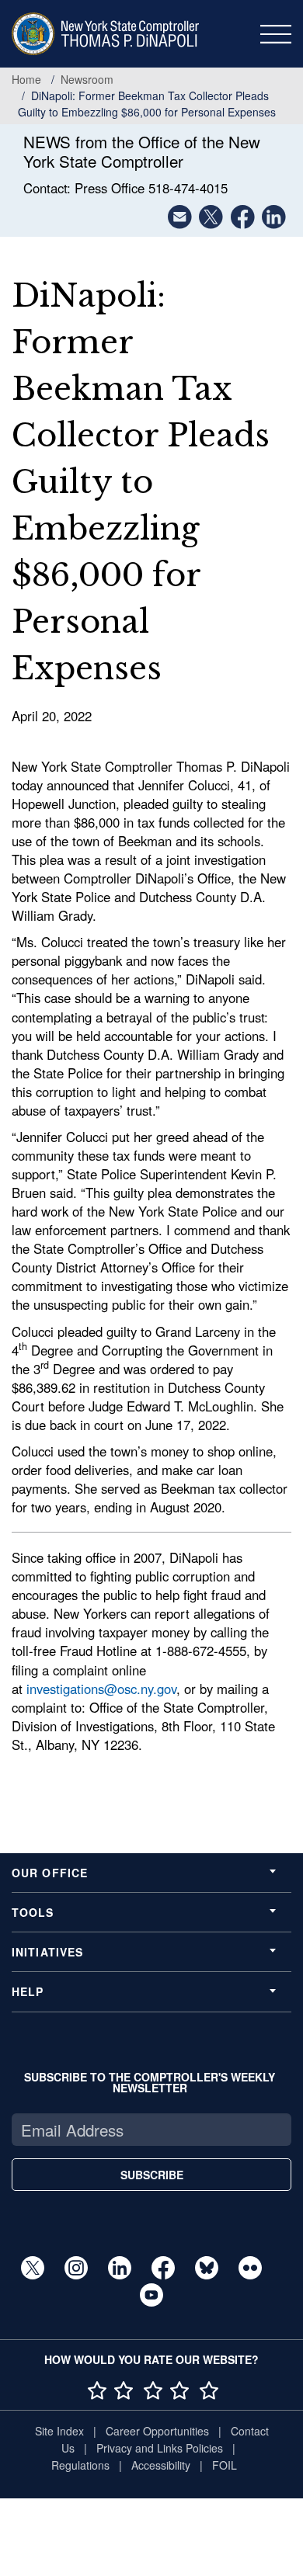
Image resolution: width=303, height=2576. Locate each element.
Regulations (80, 2465)
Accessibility (161, 2465)
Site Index (59, 2431)
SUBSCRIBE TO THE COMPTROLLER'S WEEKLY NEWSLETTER (150, 2082)
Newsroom (87, 79)
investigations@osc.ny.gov (101, 1689)
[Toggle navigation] (276, 34)
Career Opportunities (157, 2431)
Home (26, 79)
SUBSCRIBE (152, 2175)
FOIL (225, 2465)
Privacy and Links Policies (160, 2448)
